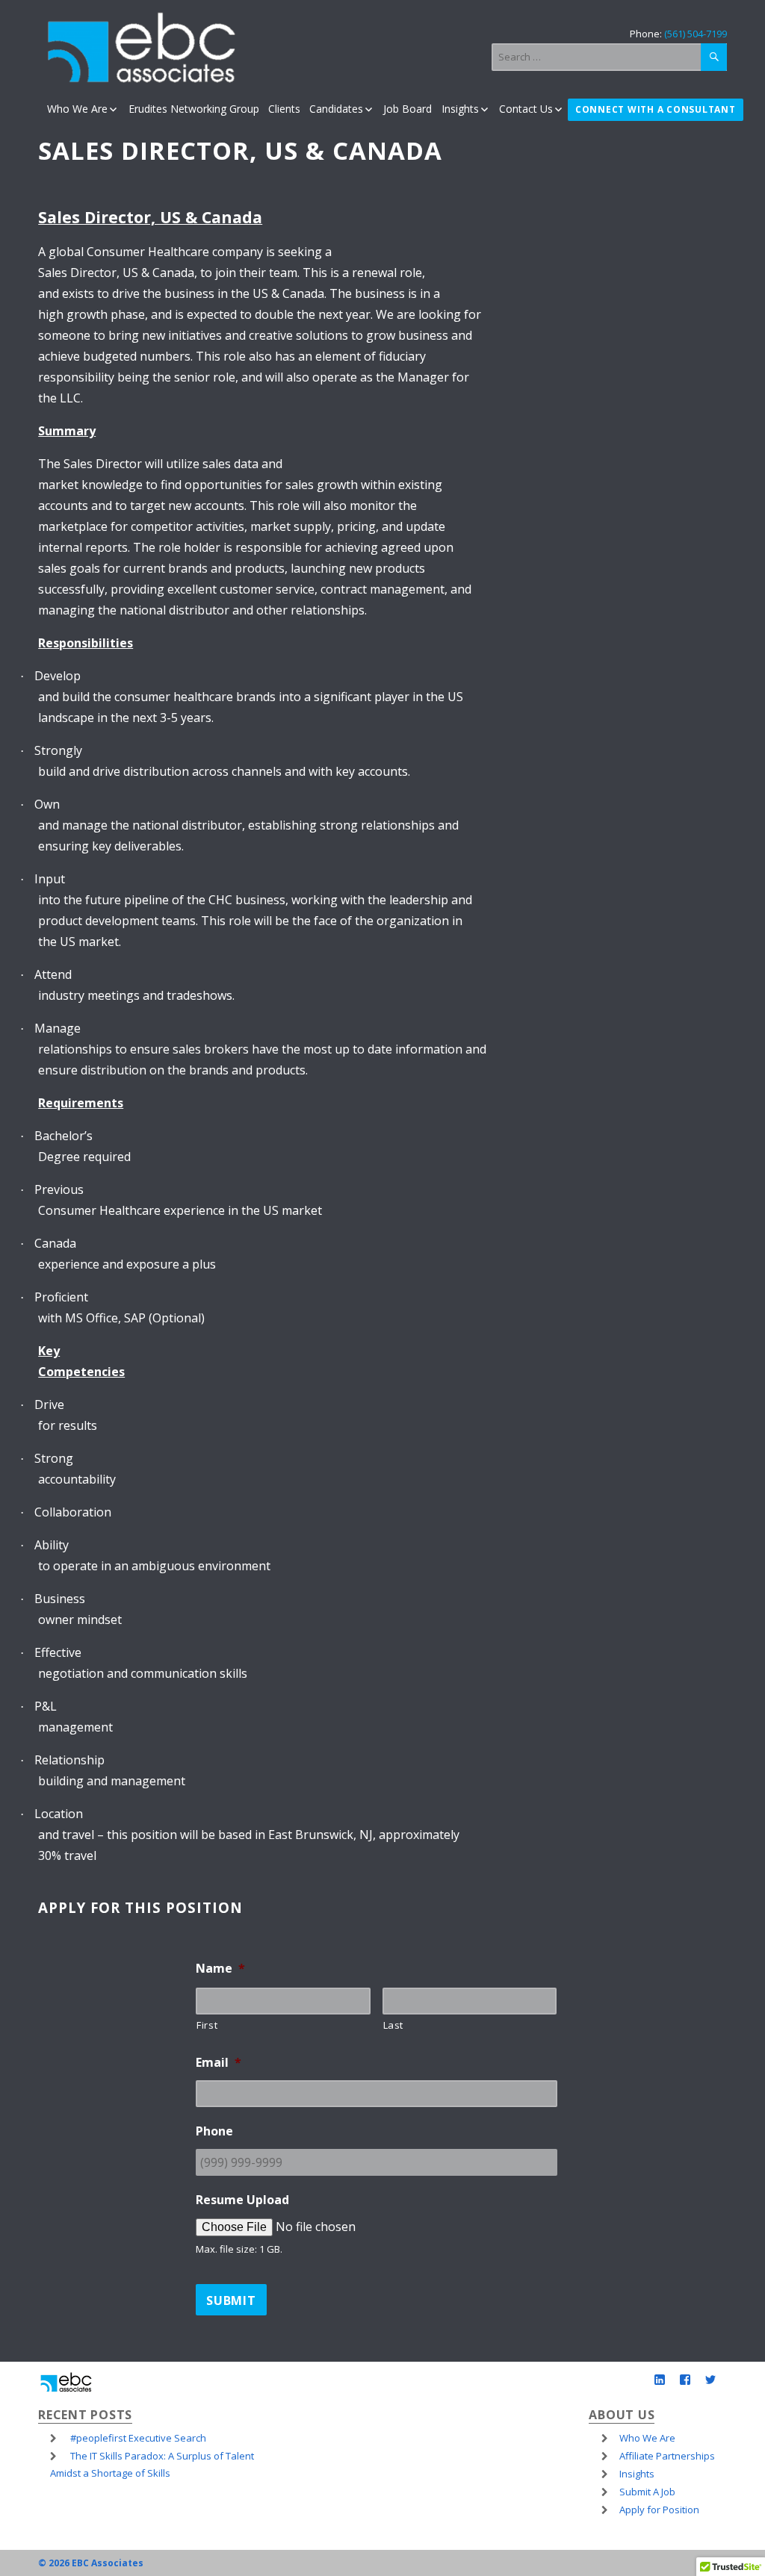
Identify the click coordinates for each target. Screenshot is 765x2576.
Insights (460, 109)
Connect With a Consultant (656, 110)
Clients (284, 109)
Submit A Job (647, 2492)
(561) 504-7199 (696, 34)
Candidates (336, 109)
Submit (231, 2300)
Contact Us (526, 109)
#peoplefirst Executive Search (138, 2438)
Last (394, 2025)
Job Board (408, 109)
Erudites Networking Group (193, 109)
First (207, 2025)
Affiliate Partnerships (667, 2456)
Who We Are (77, 109)
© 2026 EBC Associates (91, 2563)
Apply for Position (659, 2510)
